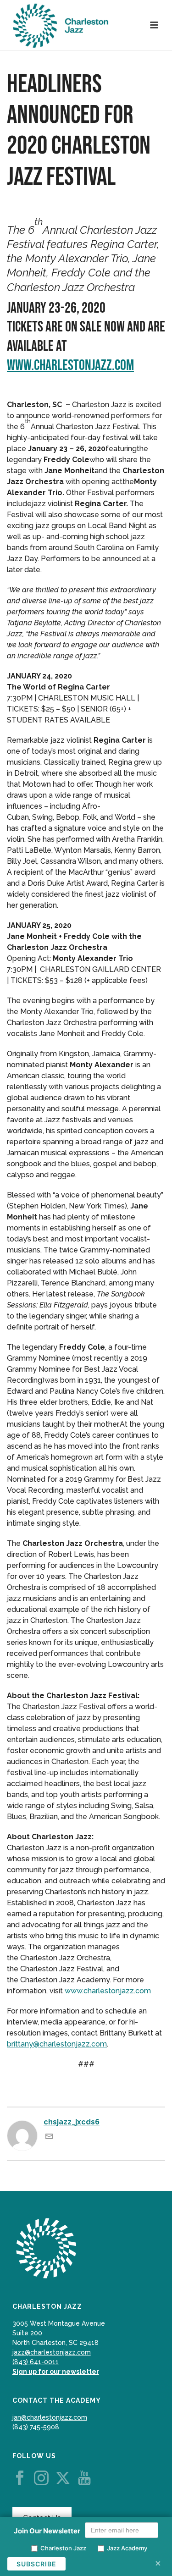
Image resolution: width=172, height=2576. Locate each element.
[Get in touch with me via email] (49, 2137)
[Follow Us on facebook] (20, 2478)
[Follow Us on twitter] (63, 2478)
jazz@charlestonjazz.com (52, 2352)
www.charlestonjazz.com (70, 366)
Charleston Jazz (63, 2548)
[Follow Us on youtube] (84, 2478)
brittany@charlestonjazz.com (57, 2044)
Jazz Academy (127, 2548)
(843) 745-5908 (36, 2427)
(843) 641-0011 (36, 2362)
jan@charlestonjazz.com (50, 2417)
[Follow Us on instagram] (41, 2478)
